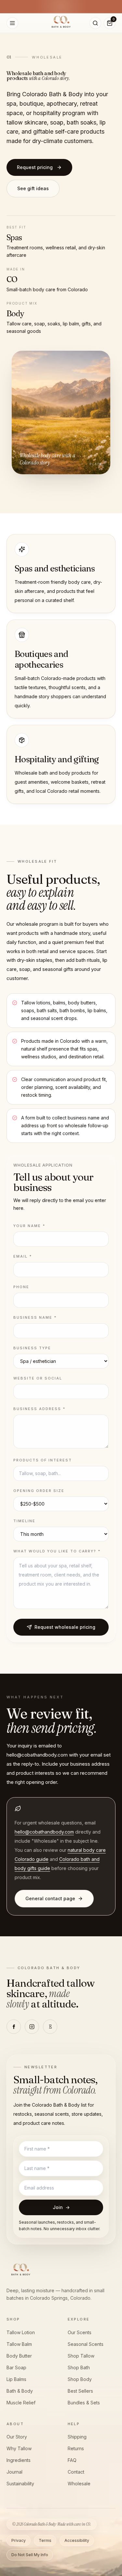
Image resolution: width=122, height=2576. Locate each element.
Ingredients (19, 2460)
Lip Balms (16, 2379)
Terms (45, 2540)
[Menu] (12, 23)
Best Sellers (80, 2391)
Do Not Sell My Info (30, 2555)
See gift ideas (33, 188)
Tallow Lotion (21, 2332)
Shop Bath (79, 2367)
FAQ (72, 2460)
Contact (76, 2472)
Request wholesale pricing (65, 1627)
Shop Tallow (81, 2356)
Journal (14, 2472)
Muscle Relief (21, 2403)
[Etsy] (50, 2027)
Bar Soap (16, 2367)
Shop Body (80, 2379)
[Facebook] (14, 2027)
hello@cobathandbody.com (44, 1832)
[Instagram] (32, 2027)
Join (61, 2207)
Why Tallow (19, 2448)
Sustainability (20, 2484)
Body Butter (19, 2356)
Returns (76, 2448)
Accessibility (77, 2540)
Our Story (17, 2437)
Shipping (77, 2437)
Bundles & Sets (84, 2403)
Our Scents (80, 2332)
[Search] (95, 23)
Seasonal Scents (86, 2344)
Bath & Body (20, 2391)
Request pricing (35, 167)
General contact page (50, 1898)
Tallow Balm (19, 2344)
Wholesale (79, 2484)
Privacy (19, 2540)
